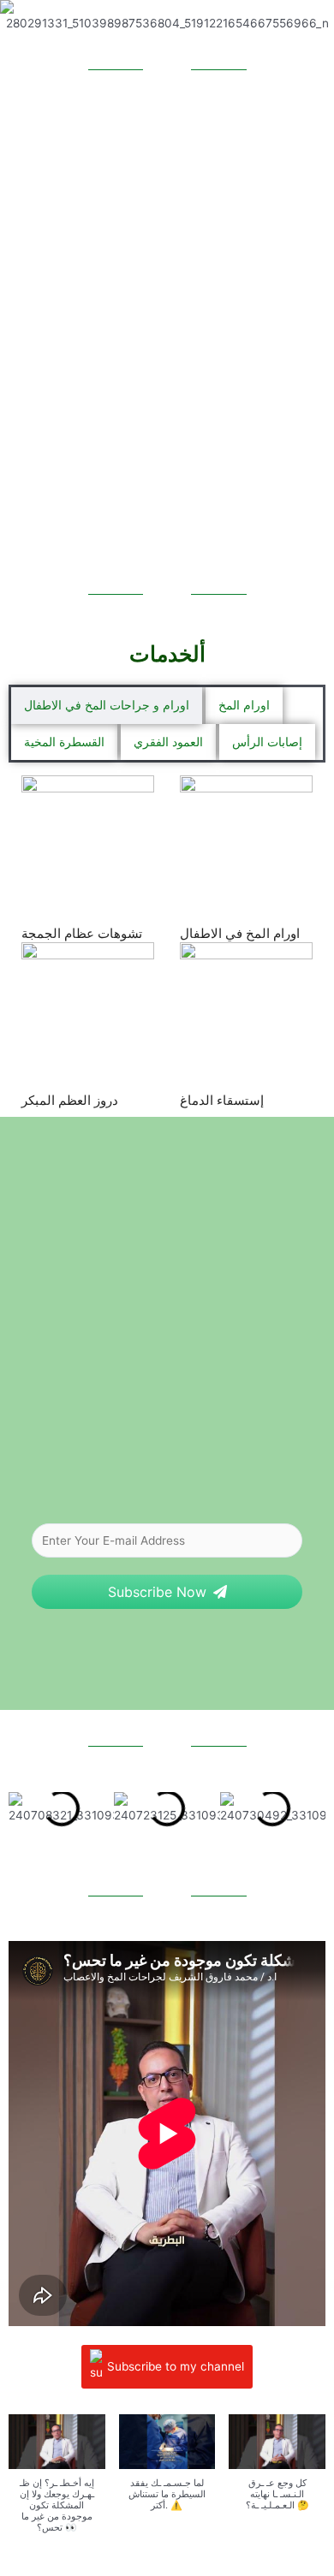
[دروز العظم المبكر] (88, 1009)
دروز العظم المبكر (70, 1100)
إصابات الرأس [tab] (267, 742)
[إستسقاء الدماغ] (246, 1009)
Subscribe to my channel (176, 2365)
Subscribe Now (157, 1592)
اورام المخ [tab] (244, 705)
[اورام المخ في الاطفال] (246, 842)
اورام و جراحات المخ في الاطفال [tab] (107, 705)
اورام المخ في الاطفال (240, 933)
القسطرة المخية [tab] (64, 742)
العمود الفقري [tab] (168, 742)
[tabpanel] (167, 942)
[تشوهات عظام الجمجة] (88, 842)
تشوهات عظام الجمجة (82, 933)
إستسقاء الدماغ (222, 1100)
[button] (25, 1808)
